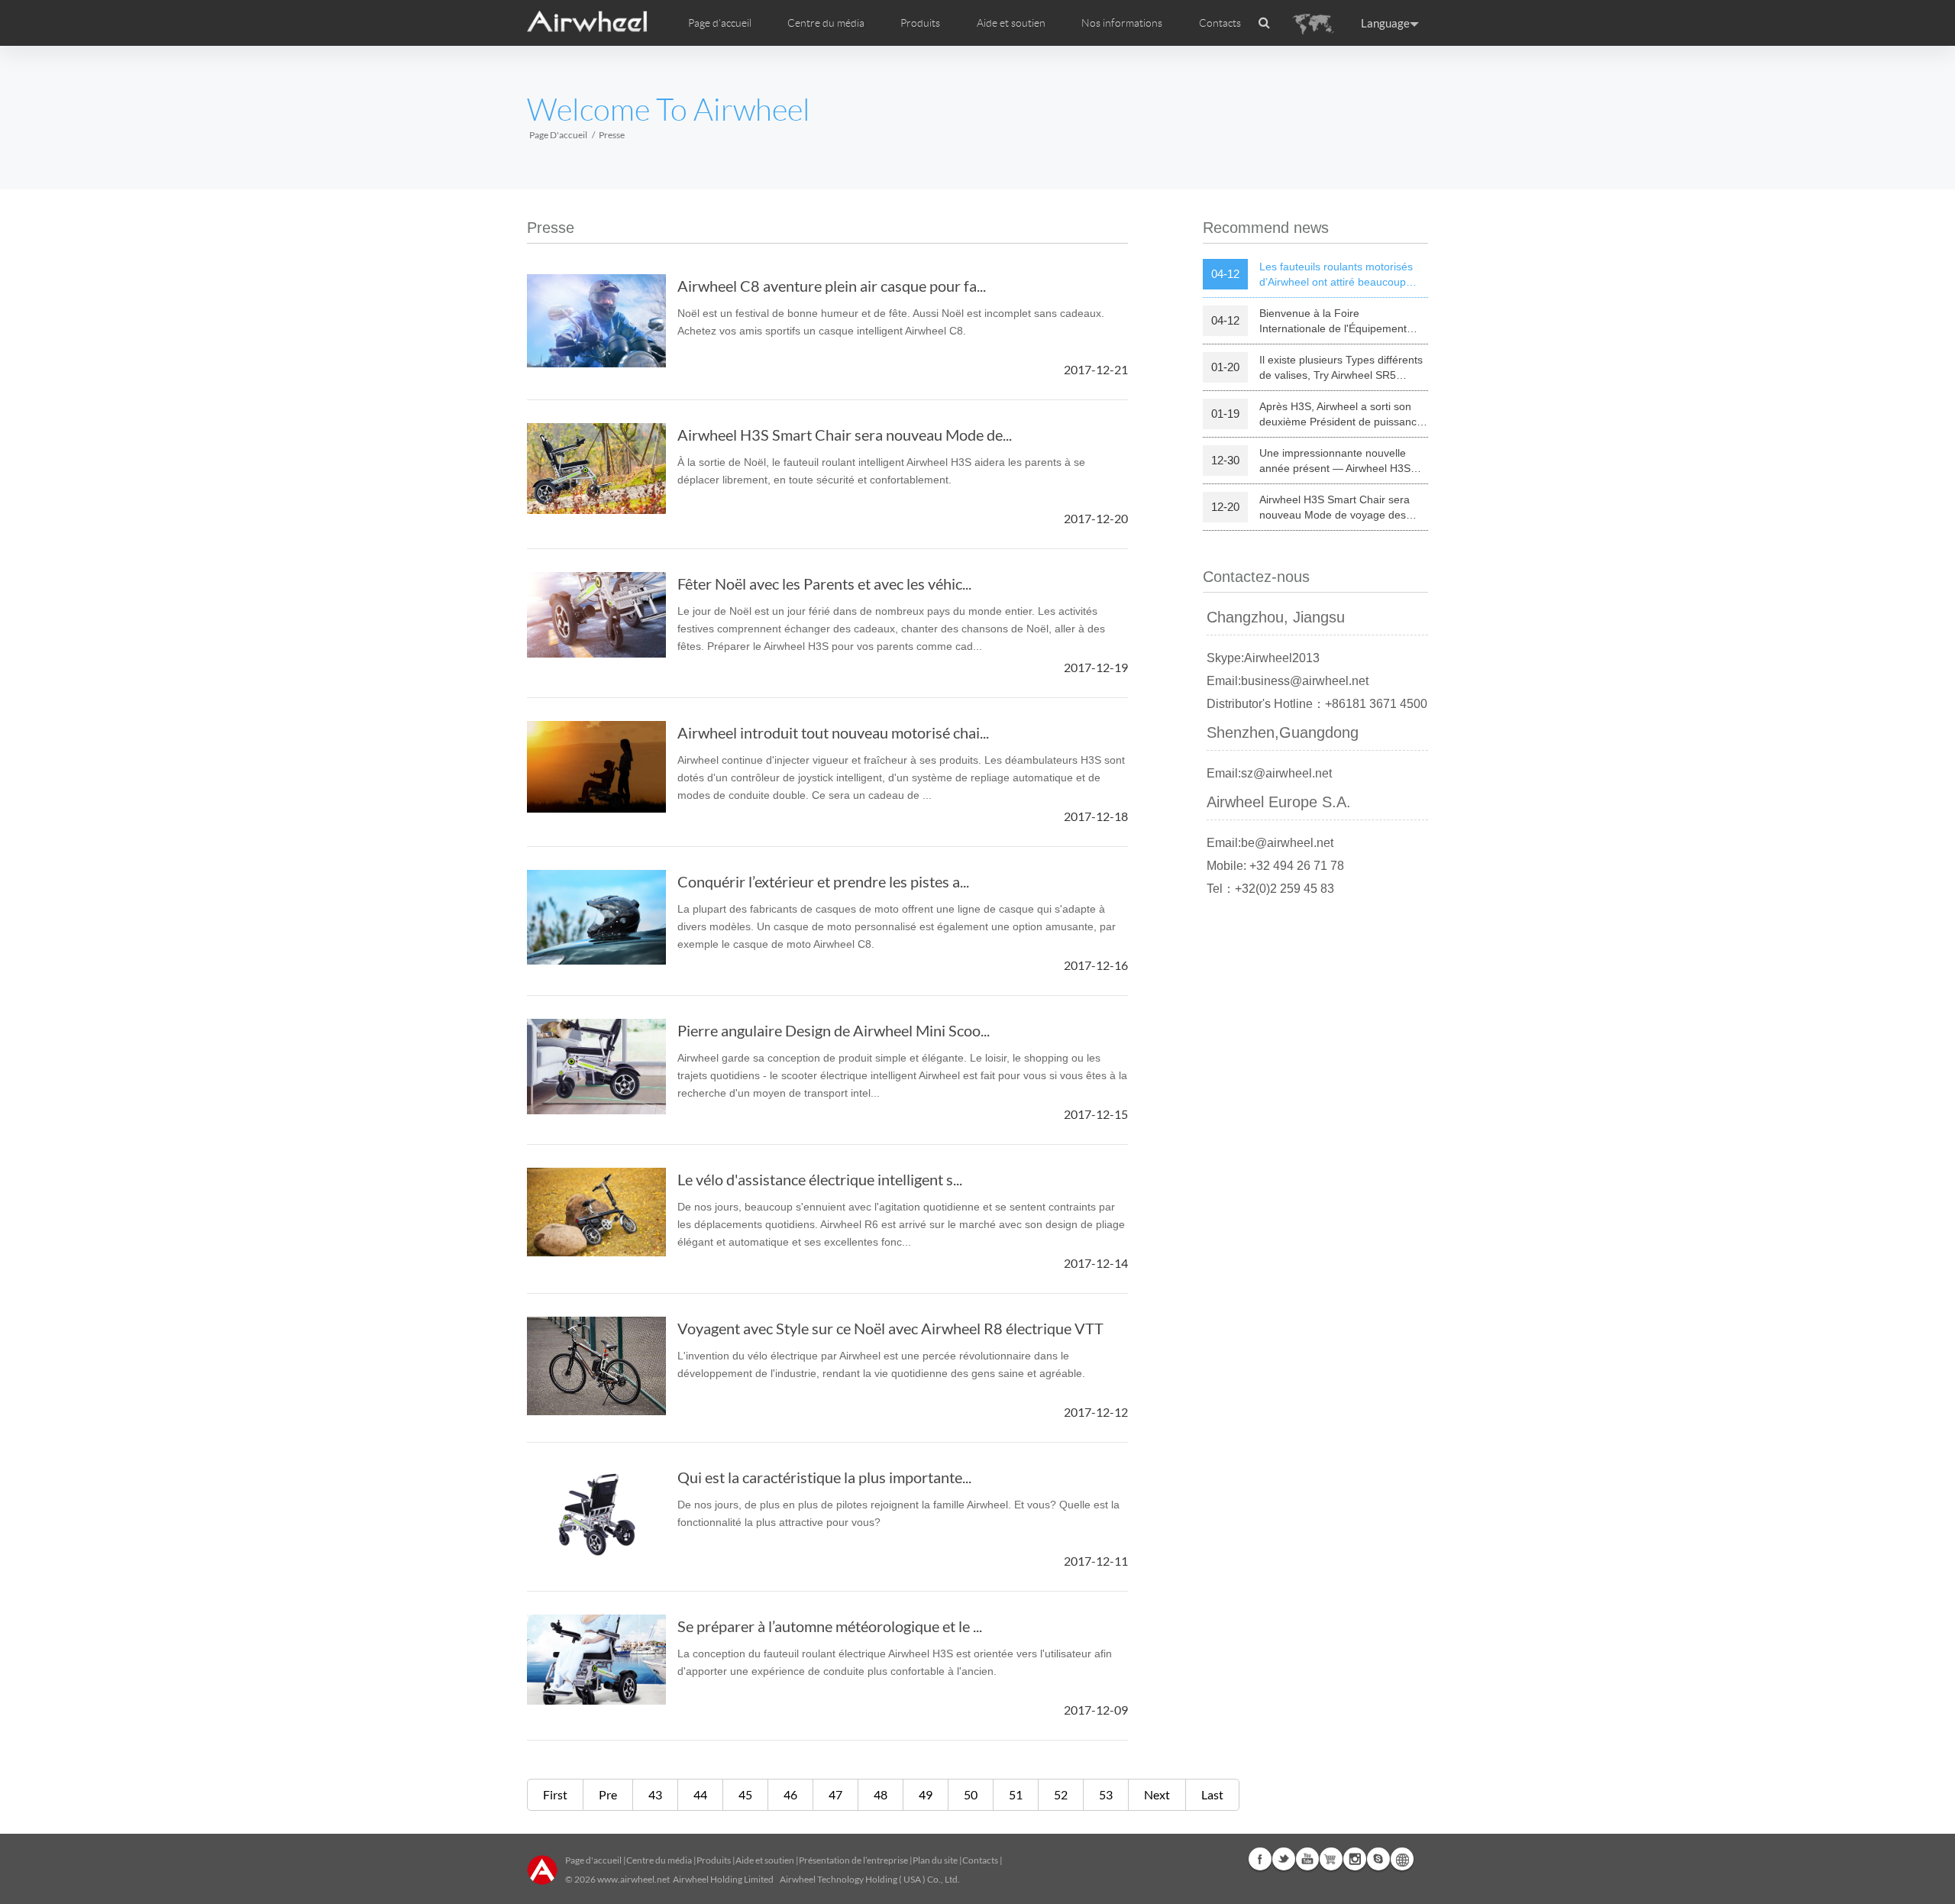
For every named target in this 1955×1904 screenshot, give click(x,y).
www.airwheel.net (633, 1879)
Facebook (1260, 1859)
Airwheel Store (1331, 1859)
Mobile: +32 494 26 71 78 (1275, 866)
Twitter (1284, 1859)
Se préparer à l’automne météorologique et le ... (830, 1626)
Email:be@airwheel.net (1270, 843)
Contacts (1220, 23)
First (555, 1794)
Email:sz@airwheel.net (1269, 773)
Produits (920, 23)
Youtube (1307, 1859)
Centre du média (659, 1860)
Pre (608, 1794)
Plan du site (935, 1860)
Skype (1378, 1859)
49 (926, 1794)
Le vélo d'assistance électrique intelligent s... (820, 1179)
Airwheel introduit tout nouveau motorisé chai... (833, 732)
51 (1016, 1794)
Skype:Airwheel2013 (1263, 658)
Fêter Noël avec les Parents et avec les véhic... (824, 583)
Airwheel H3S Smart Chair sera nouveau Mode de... (845, 435)
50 (971, 1794)
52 (1061, 1794)
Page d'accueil (720, 23)
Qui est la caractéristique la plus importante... (824, 1477)
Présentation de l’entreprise (853, 1860)
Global (1402, 1859)
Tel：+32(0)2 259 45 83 (1270, 889)
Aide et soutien (1011, 23)
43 (655, 1794)
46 (790, 1794)
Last (1212, 1794)
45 (745, 1794)
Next (1157, 1794)
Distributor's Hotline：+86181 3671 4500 (1317, 704)
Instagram (1355, 1859)
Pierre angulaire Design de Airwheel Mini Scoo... (834, 1030)
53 (1106, 1794)
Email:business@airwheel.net (1288, 681)
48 (881, 1794)
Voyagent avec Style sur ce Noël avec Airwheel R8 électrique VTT (890, 1328)
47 (835, 1794)
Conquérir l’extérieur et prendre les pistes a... (823, 881)
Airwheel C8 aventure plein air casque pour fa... (832, 286)
